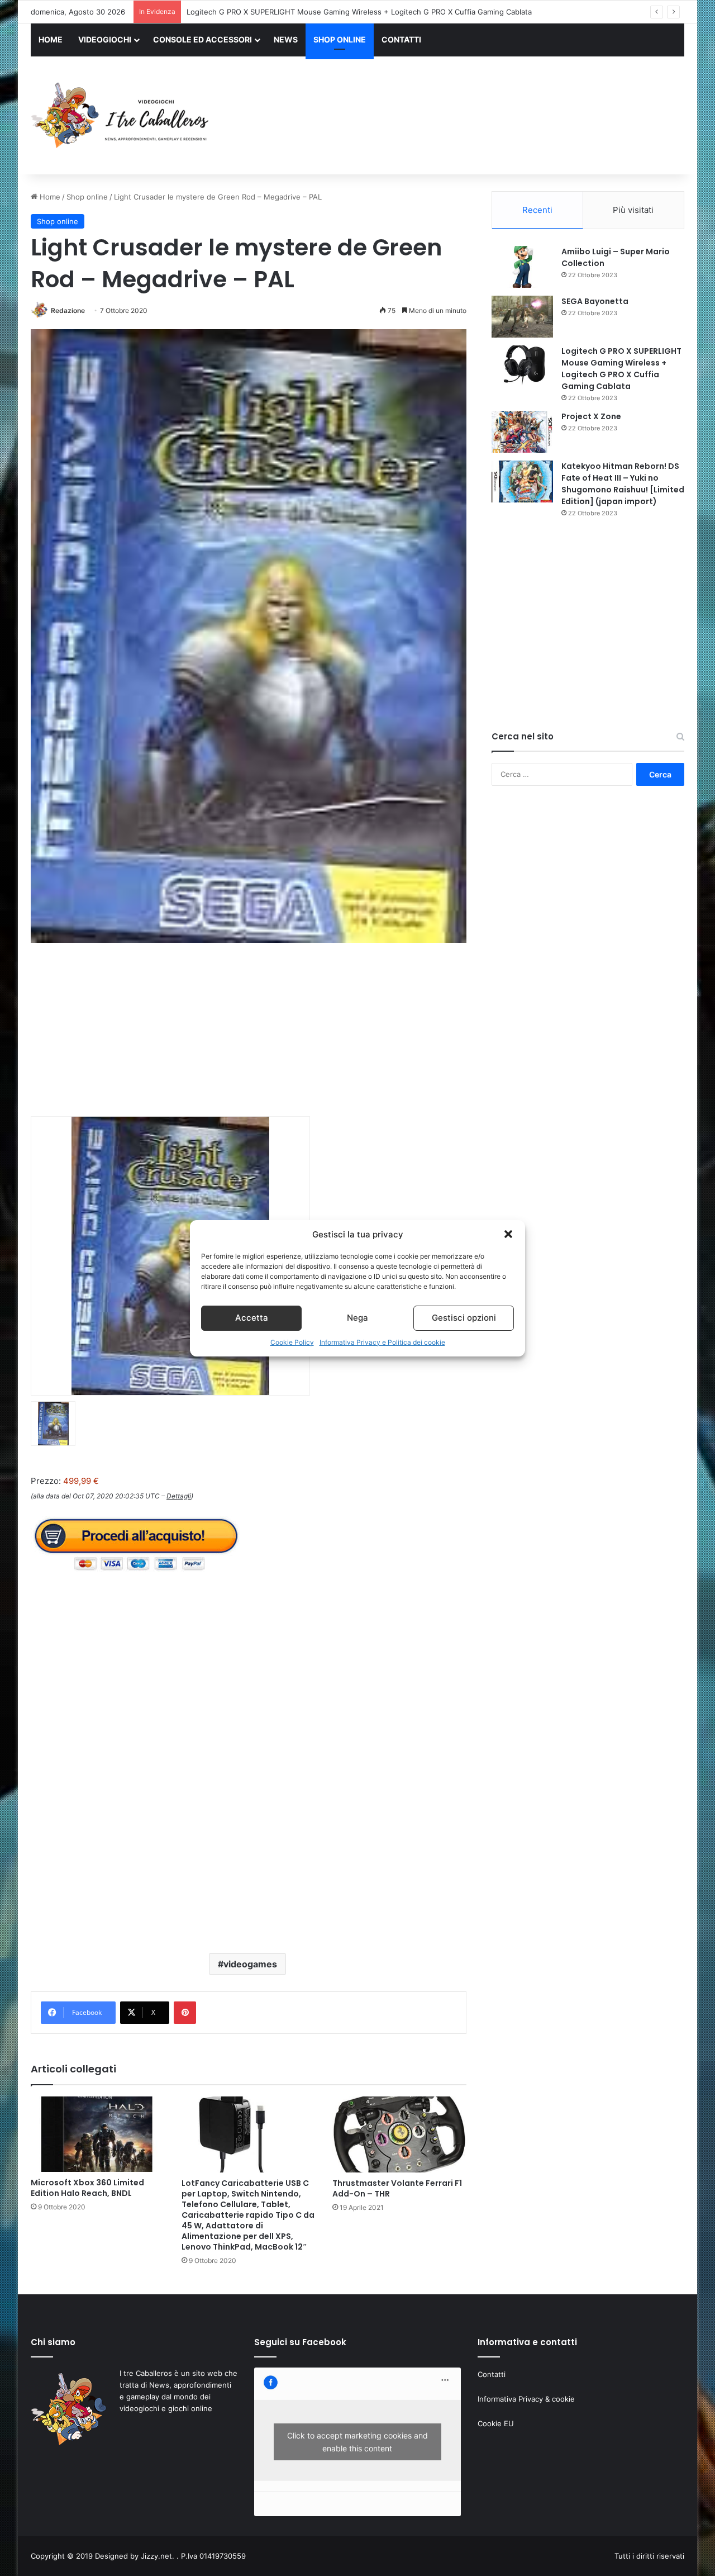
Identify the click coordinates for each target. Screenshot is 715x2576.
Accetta (252, 1318)
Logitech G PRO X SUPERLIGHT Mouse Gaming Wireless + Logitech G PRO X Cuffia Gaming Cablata (359, 12)
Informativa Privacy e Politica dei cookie (382, 1342)
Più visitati (633, 210)
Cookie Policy (292, 1342)
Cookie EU (496, 2423)
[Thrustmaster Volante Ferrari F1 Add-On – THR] (399, 2134)
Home (49, 197)
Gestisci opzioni (464, 1318)
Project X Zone (591, 416)
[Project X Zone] (522, 432)
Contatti (492, 2374)
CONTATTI (401, 39)
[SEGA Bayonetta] (522, 317)
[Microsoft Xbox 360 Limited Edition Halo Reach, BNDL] (98, 2134)
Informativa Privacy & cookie (526, 2399)
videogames (250, 1964)
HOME (51, 39)
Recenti (537, 210)
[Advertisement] (469, 117)
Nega (357, 1318)
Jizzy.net (156, 2556)
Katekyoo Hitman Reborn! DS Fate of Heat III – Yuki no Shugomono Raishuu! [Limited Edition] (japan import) (623, 484)
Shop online (87, 197)
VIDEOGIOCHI (105, 39)
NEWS (286, 39)
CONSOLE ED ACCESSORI (202, 39)
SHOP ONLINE (340, 39)
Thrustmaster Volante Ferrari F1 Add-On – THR (397, 2188)
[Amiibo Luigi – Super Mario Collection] (522, 267)
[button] (508, 1234)
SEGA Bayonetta (595, 301)
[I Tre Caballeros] (121, 116)
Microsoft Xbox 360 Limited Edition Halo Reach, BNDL (87, 2188)
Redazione (68, 310)
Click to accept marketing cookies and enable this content (357, 2442)
